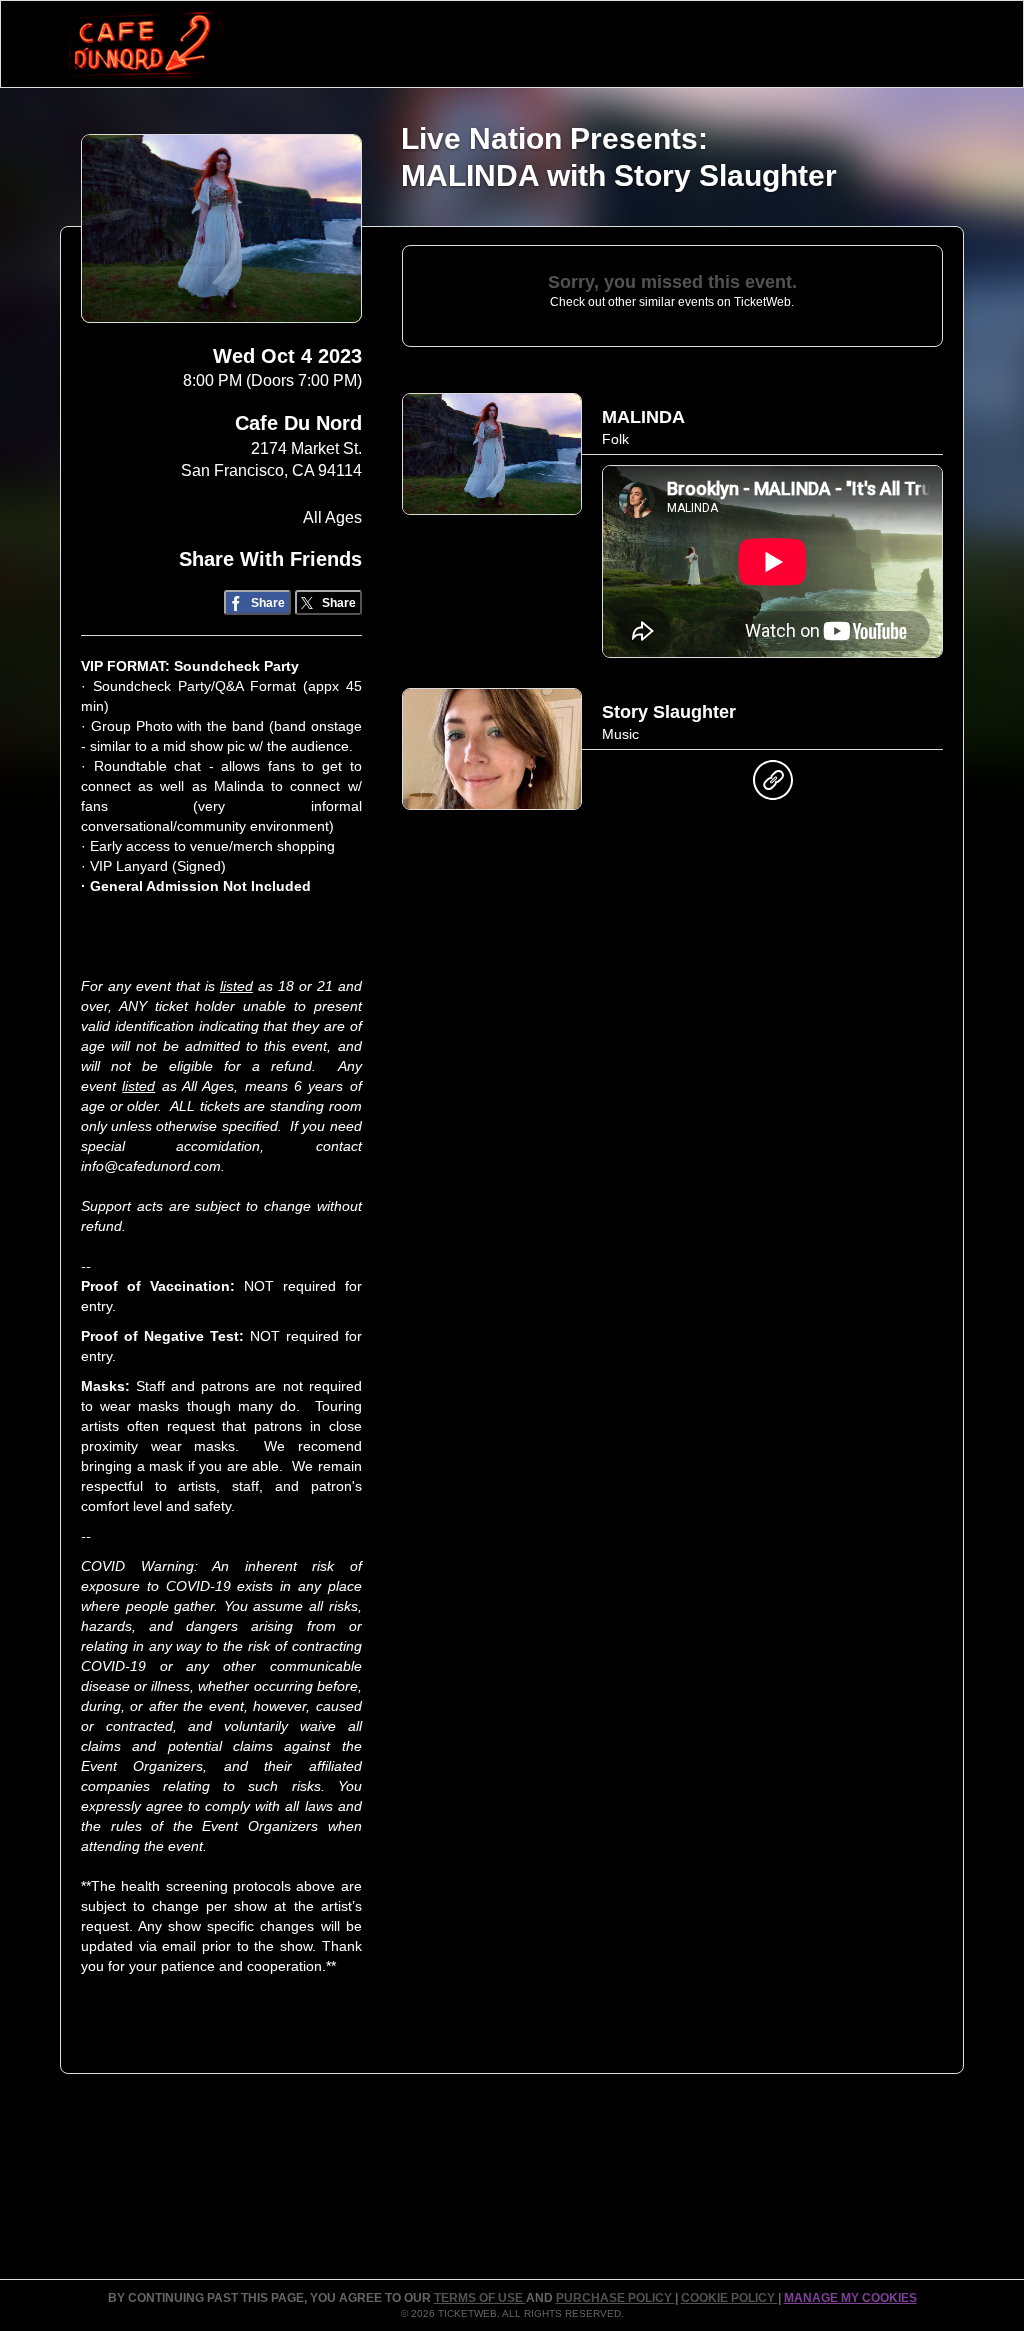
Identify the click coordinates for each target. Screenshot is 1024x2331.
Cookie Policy (729, 2298)
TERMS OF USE (480, 2298)
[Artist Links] (773, 785)
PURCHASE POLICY (615, 2298)
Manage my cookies (850, 2298)
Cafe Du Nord (298, 423)
